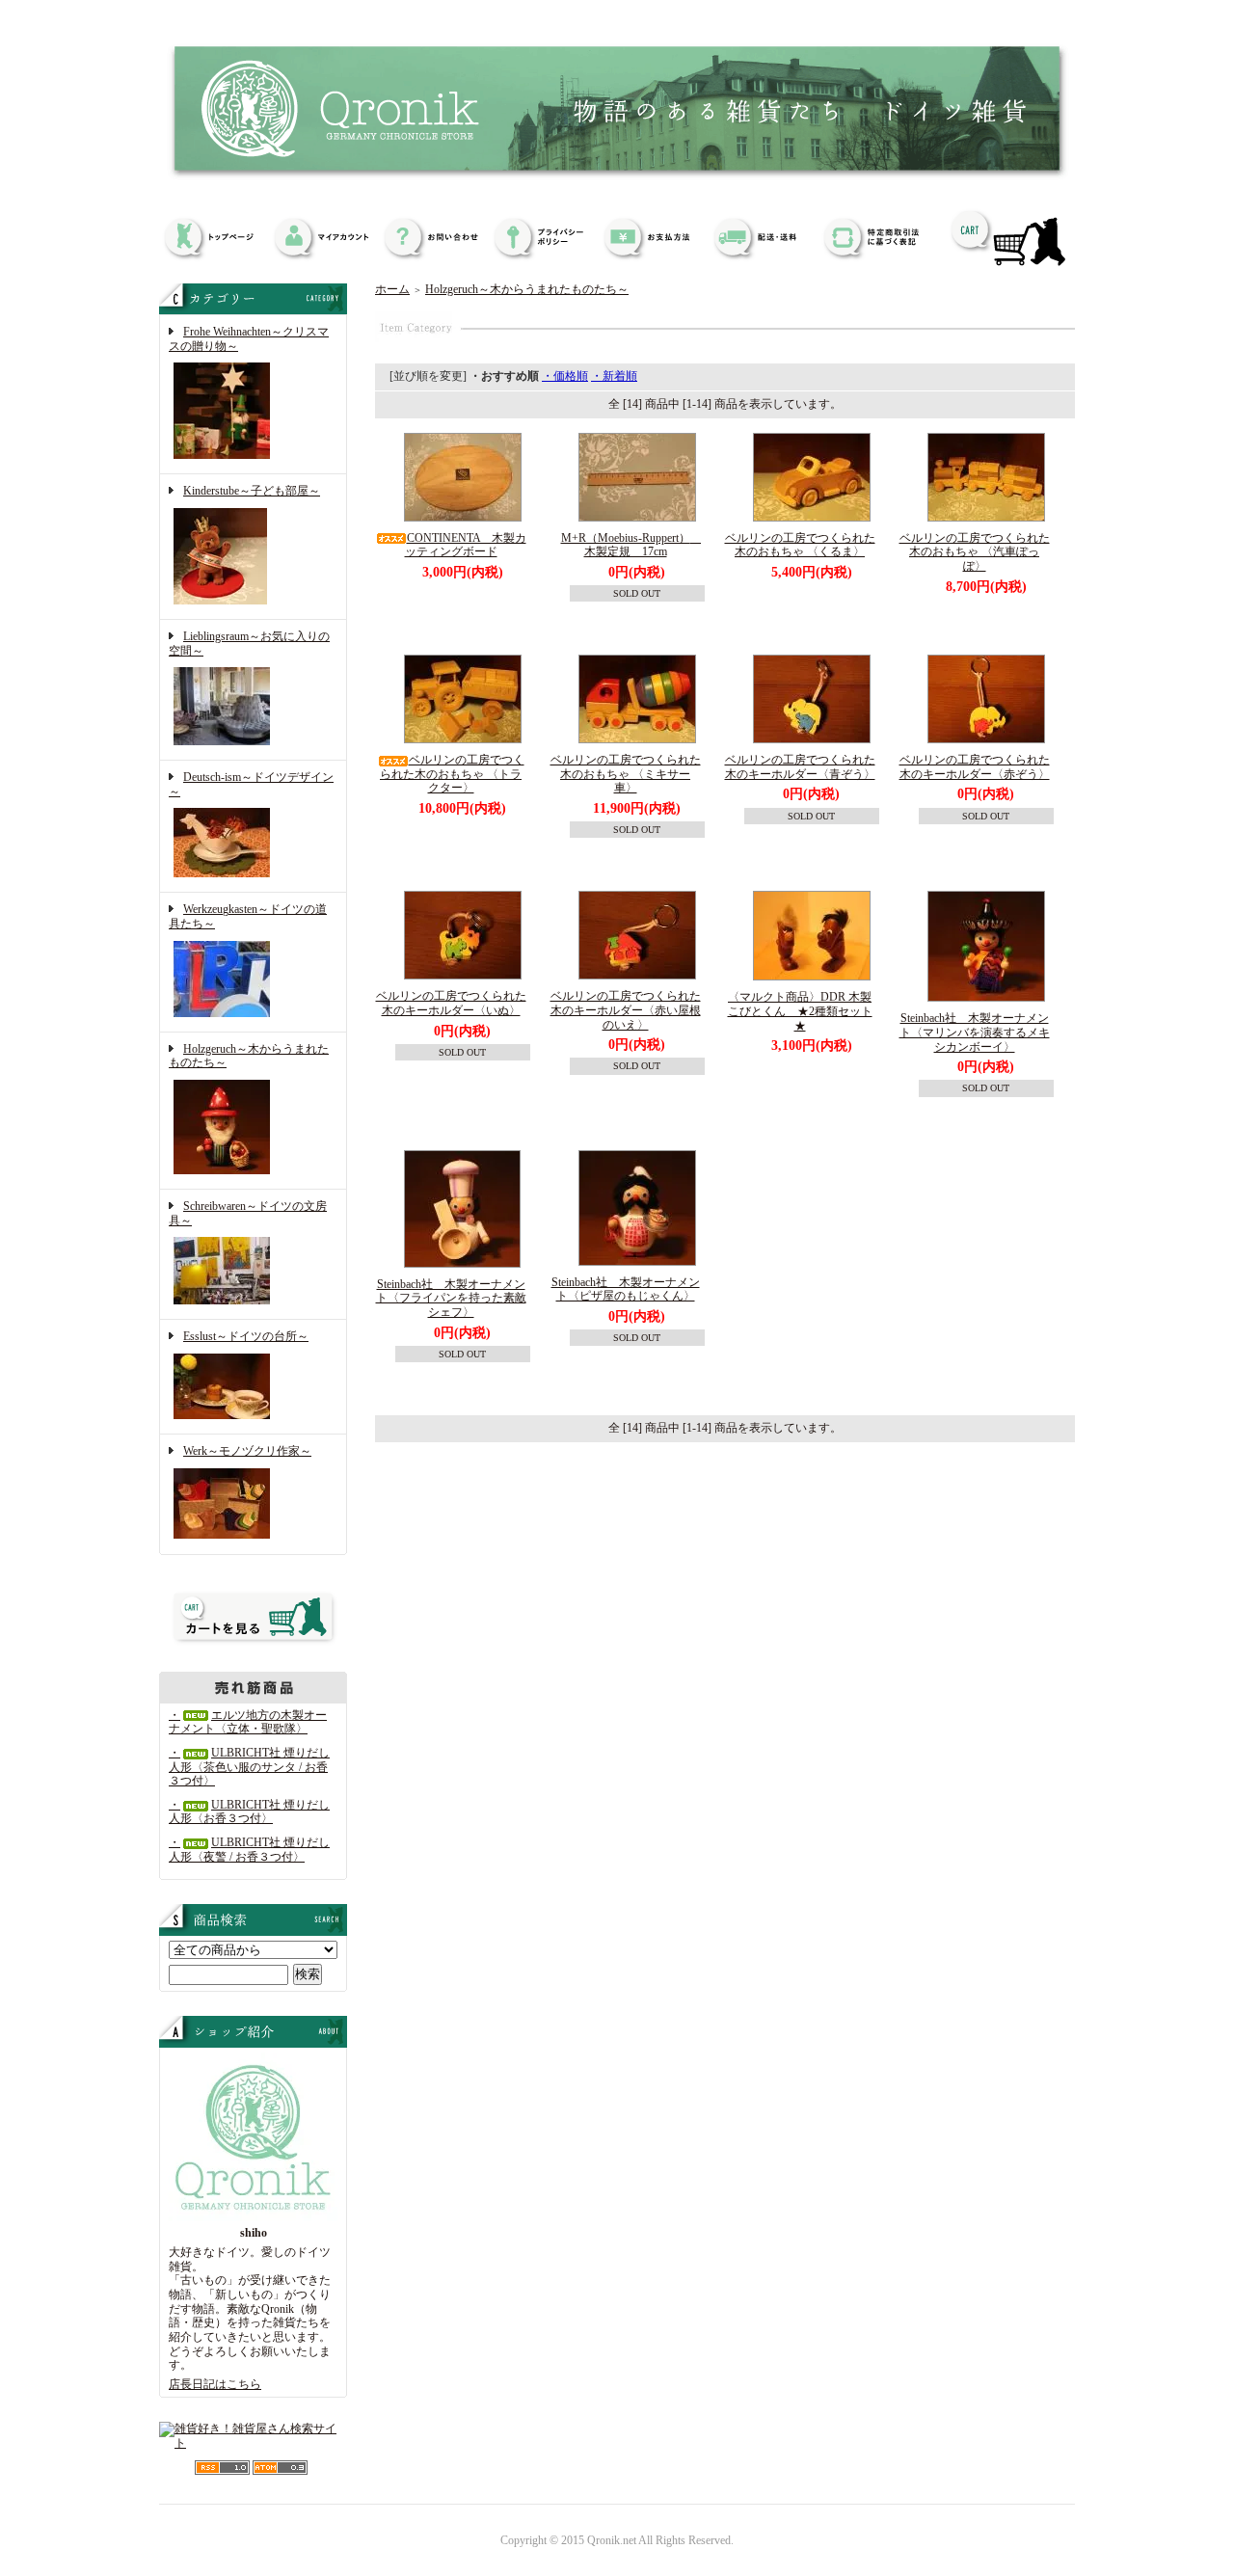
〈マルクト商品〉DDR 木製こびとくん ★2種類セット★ (800, 1011)
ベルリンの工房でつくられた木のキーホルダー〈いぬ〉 (451, 1003)
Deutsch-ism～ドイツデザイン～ (251, 784)
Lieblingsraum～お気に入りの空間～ (249, 644)
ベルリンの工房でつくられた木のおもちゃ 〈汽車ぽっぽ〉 (975, 552)
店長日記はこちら (215, 2384)
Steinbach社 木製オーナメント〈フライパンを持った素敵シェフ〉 (451, 1298)
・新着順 (614, 376)
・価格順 (565, 376)
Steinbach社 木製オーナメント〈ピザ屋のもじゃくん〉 (626, 1289)
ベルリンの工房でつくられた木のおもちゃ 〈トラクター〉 (452, 774)
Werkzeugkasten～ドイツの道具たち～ (248, 916)
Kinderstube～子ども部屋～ (252, 491)
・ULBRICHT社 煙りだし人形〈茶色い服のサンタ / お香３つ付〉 (249, 1767)
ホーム (392, 289)
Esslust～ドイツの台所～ (246, 1336)
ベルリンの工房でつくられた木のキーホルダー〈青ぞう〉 (800, 767)
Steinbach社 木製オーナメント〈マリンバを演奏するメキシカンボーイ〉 (975, 1032)
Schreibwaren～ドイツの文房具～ (248, 1213)
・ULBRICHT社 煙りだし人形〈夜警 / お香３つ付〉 (249, 1850)
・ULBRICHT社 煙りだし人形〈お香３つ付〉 (249, 1812)
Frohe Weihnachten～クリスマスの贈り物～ (249, 339)
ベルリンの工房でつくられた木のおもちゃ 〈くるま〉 (800, 545)
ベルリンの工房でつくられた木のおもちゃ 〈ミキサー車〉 (626, 774)
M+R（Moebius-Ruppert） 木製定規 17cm (631, 545)
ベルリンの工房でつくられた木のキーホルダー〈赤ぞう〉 (975, 767)
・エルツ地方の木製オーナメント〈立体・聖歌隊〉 (248, 1722)
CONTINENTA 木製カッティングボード (466, 545)
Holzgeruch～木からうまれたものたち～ (249, 1056)
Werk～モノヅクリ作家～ (247, 1451)
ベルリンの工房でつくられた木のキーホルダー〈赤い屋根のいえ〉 (626, 1010)
